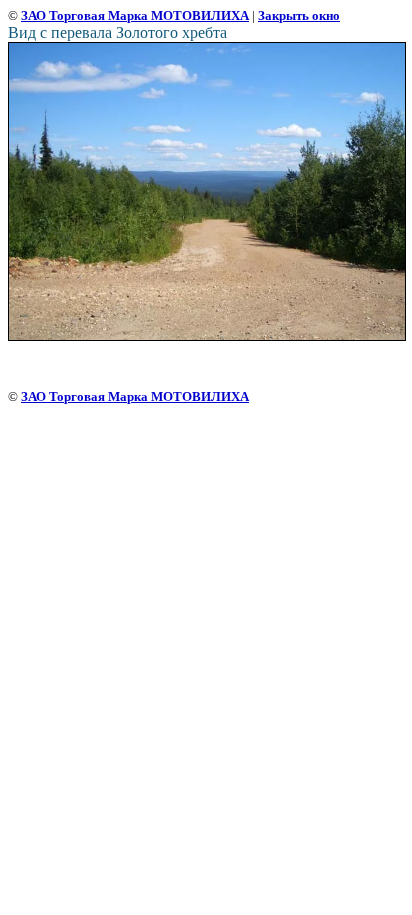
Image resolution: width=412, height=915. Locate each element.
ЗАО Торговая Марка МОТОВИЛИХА (135, 15)
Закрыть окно (299, 15)
